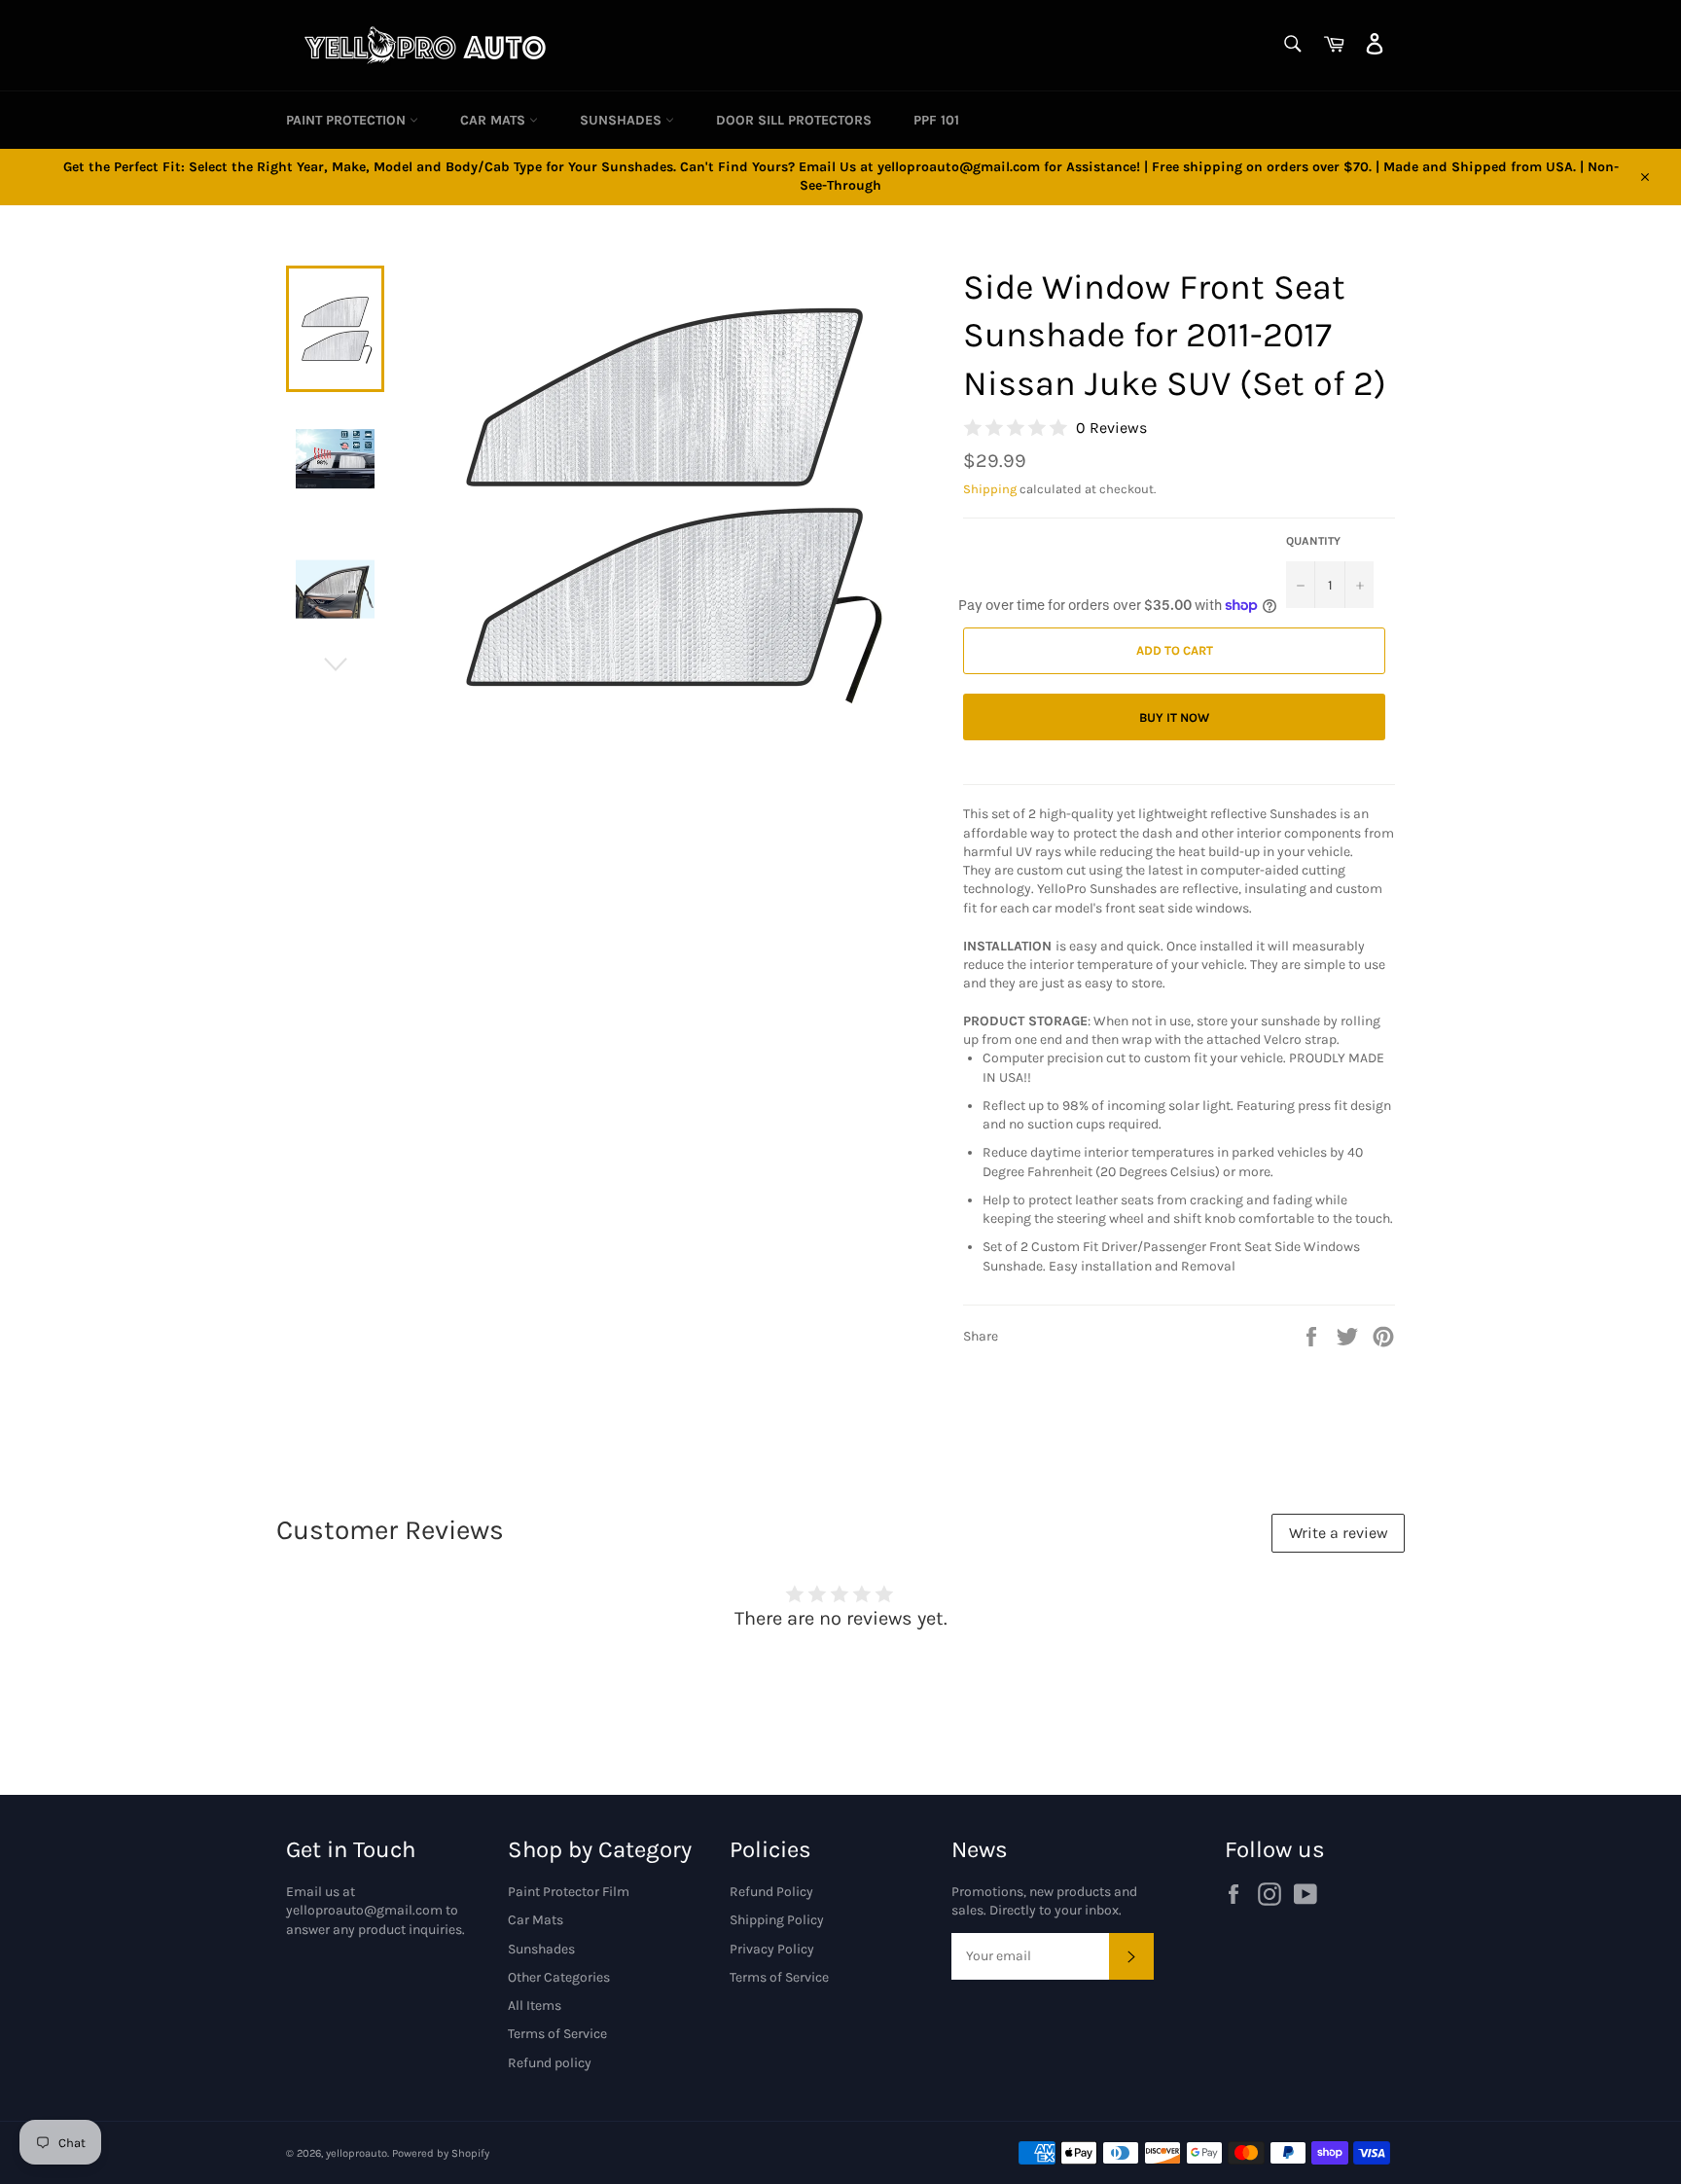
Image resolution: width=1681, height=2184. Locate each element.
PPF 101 (936, 120)
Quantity (1313, 541)
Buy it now (1174, 717)
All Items (535, 2005)
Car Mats (495, 120)
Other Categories (559, 1977)
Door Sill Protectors (794, 120)
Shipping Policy (777, 1920)
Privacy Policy (772, 1949)
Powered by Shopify (441, 2153)
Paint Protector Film (569, 1892)
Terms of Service (557, 2034)
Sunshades (623, 120)
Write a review (1339, 1533)
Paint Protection (348, 120)
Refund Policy (771, 1892)
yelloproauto (357, 2153)
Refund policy (550, 2063)
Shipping (990, 489)
